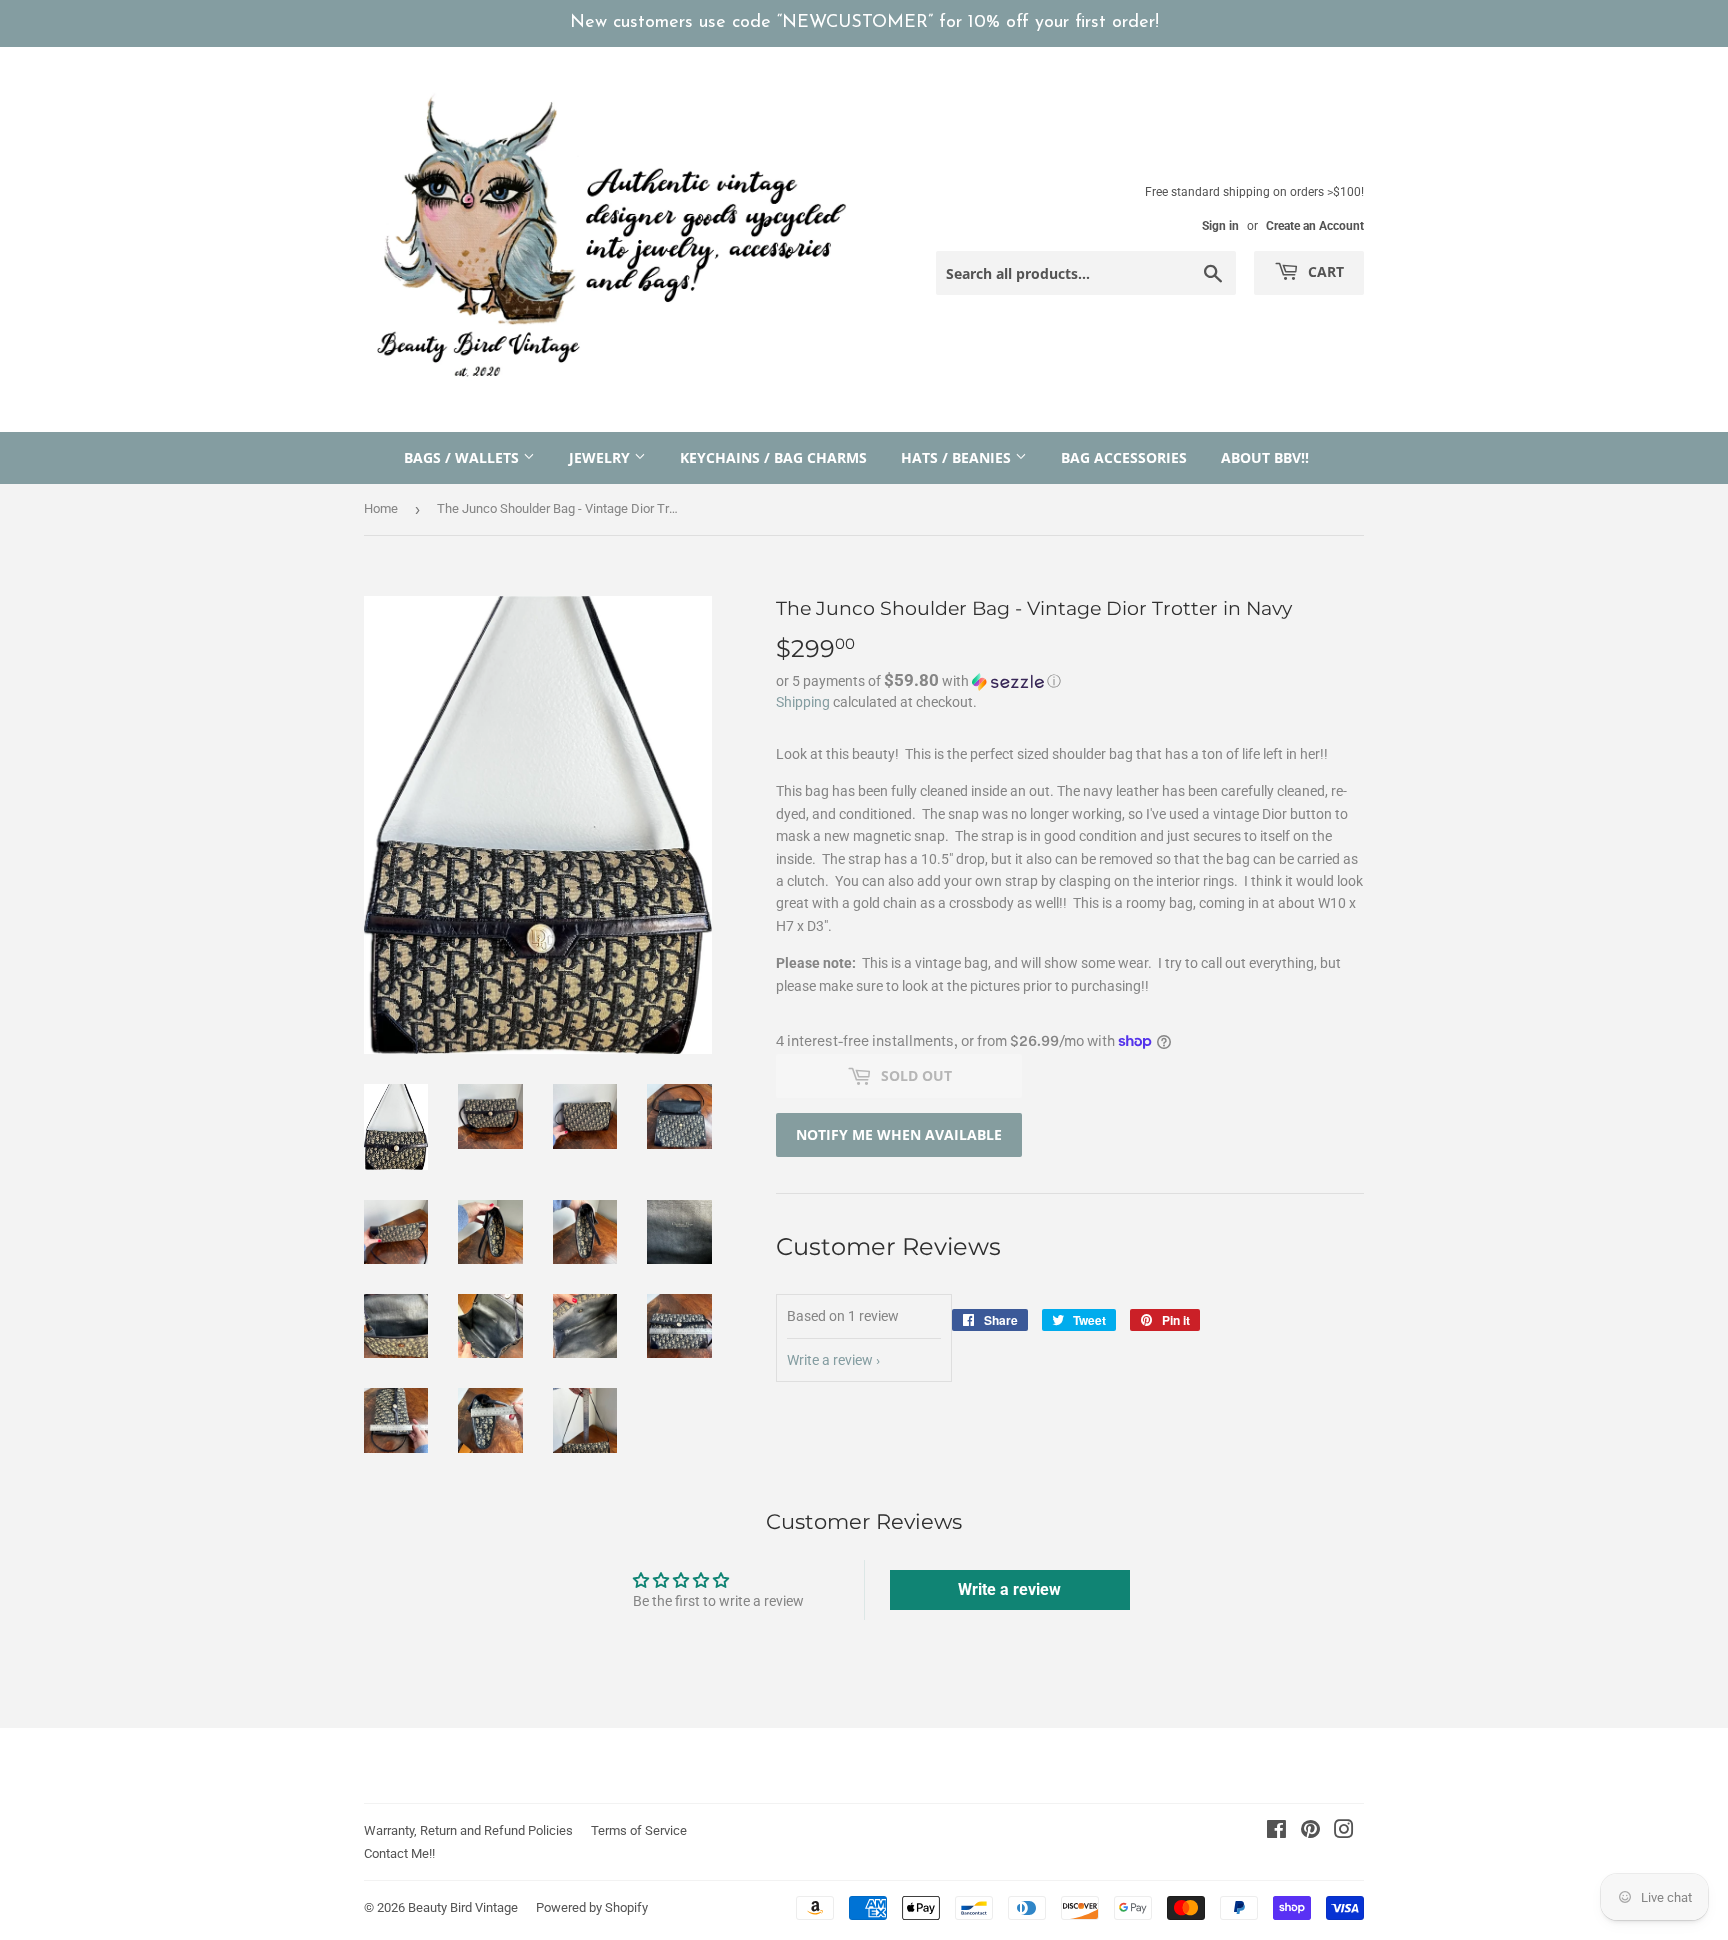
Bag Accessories (1124, 457)
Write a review (830, 1360)
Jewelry (601, 457)
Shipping (803, 702)
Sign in (1220, 226)
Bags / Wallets (463, 457)
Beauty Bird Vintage (463, 1907)
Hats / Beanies (958, 457)
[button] (1070, 681)
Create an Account (1315, 226)
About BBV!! (1265, 457)
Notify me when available (899, 1134)
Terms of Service (639, 1830)
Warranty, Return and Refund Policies (468, 1830)
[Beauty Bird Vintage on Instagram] (1344, 1832)
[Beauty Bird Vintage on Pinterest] (1310, 1832)
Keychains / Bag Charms (773, 457)
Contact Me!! (399, 1853)
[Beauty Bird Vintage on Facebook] (1276, 1832)
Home (381, 508)
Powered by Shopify (592, 1907)
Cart (1324, 271)
